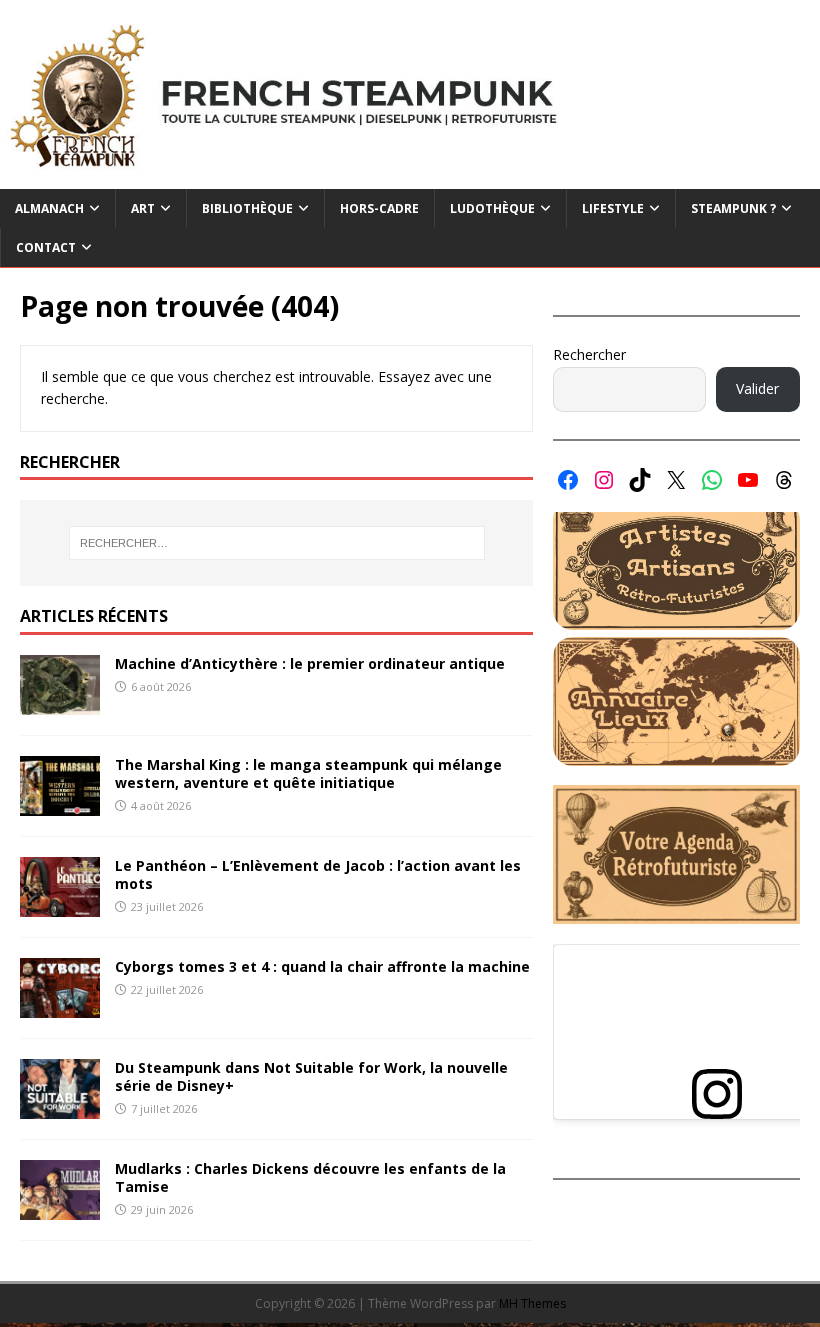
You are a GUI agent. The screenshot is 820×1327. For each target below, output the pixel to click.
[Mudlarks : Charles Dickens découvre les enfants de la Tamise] (60, 1208)
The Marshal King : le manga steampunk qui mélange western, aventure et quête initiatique (308, 773)
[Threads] (784, 480)
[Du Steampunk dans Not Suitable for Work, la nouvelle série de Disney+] (60, 1107)
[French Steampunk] (410, 177)
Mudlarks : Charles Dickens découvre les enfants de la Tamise (310, 1177)
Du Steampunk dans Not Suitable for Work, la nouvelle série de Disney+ (311, 1076)
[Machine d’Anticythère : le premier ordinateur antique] (60, 702)
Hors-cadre (379, 208)
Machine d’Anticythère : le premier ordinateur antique (310, 663)
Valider (757, 388)
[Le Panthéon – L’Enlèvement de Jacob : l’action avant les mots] (60, 904)
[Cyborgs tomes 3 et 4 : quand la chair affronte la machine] (60, 1006)
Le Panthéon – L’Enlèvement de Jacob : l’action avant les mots (318, 874)
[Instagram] (604, 480)
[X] (676, 480)
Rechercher (589, 354)
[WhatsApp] (712, 480)
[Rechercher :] (277, 543)
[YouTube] (748, 480)
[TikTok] (640, 480)
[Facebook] (568, 480)
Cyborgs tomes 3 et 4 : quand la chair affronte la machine (322, 966)
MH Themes (532, 1303)
